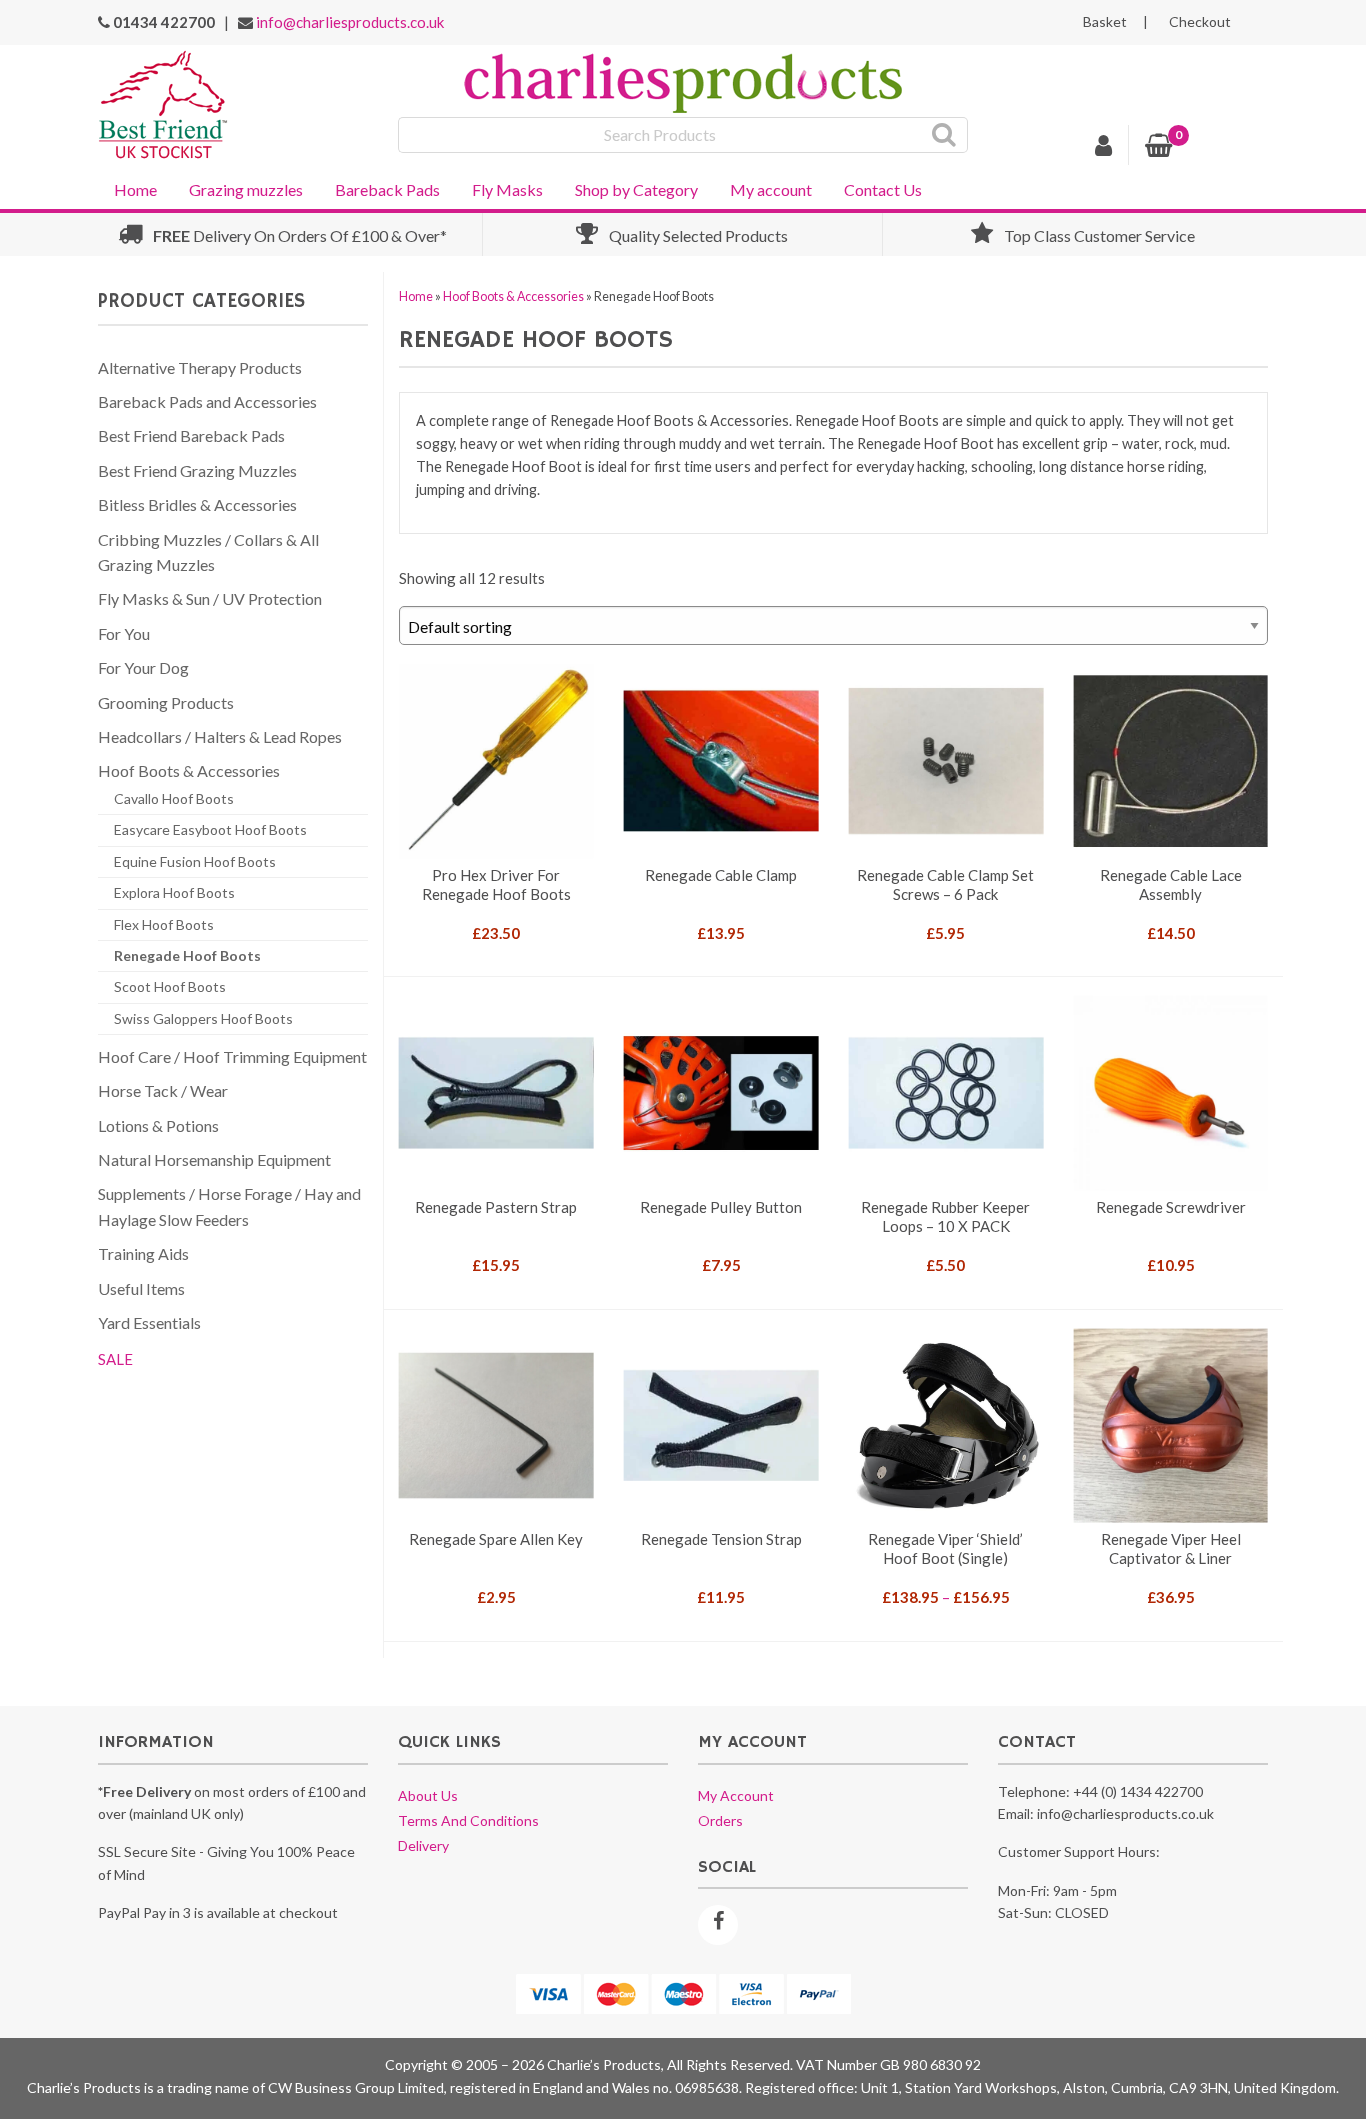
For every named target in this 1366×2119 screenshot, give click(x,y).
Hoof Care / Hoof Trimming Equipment (232, 1056)
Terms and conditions (468, 1820)
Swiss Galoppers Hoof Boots (203, 1018)
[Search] (944, 135)
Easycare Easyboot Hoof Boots (210, 829)
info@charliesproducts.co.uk (350, 22)
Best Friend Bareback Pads (191, 435)
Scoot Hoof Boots (170, 986)
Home (135, 189)
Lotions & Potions (158, 1125)
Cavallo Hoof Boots (174, 798)
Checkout (1200, 22)
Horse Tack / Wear (163, 1090)
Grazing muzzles (246, 189)
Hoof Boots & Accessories (513, 296)
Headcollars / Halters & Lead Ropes (220, 736)
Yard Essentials (149, 1322)
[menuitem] (135, 188)
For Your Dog (143, 667)
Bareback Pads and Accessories (207, 401)
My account (771, 189)
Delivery (423, 1845)
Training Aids (143, 1253)
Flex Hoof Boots (164, 924)
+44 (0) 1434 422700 (1138, 1791)
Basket (1105, 22)
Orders (720, 1820)
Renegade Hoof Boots (187, 955)
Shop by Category (636, 189)
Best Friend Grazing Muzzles (197, 470)
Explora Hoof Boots (174, 892)
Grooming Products (166, 702)
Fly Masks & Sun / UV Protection (210, 598)
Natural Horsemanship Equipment (214, 1159)
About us (428, 1795)
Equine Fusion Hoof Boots (195, 861)
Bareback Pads (387, 189)
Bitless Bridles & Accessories (197, 504)
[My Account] (1104, 148)
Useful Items (141, 1288)
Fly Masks (507, 189)
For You (124, 633)
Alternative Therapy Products (200, 367)
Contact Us (883, 189)
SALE (115, 1359)
